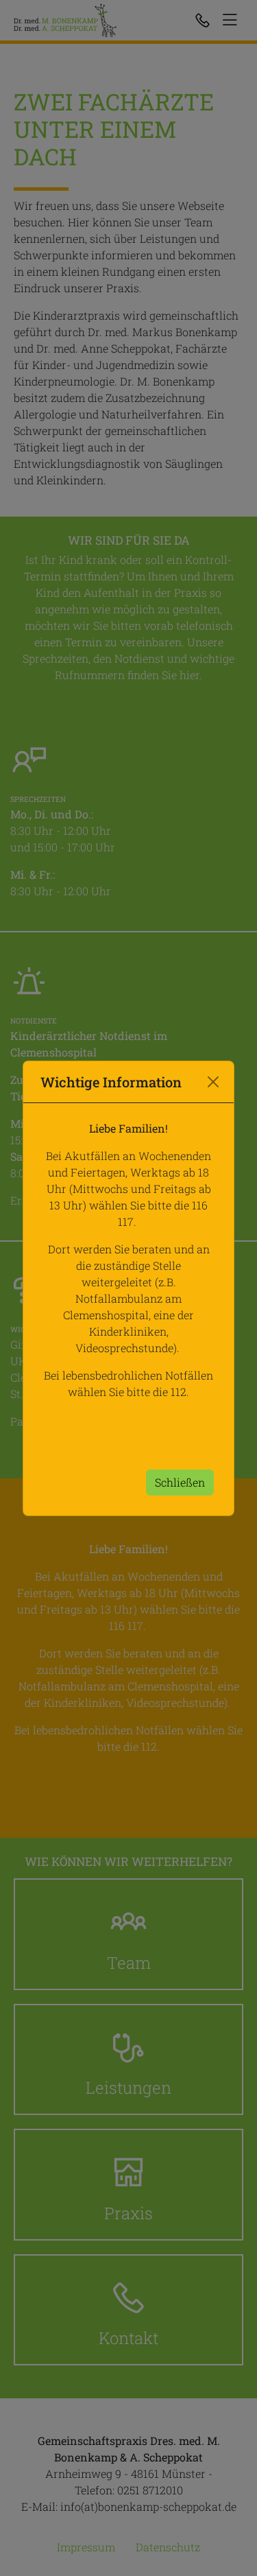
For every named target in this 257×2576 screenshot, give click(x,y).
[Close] (213, 1082)
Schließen (180, 1482)
